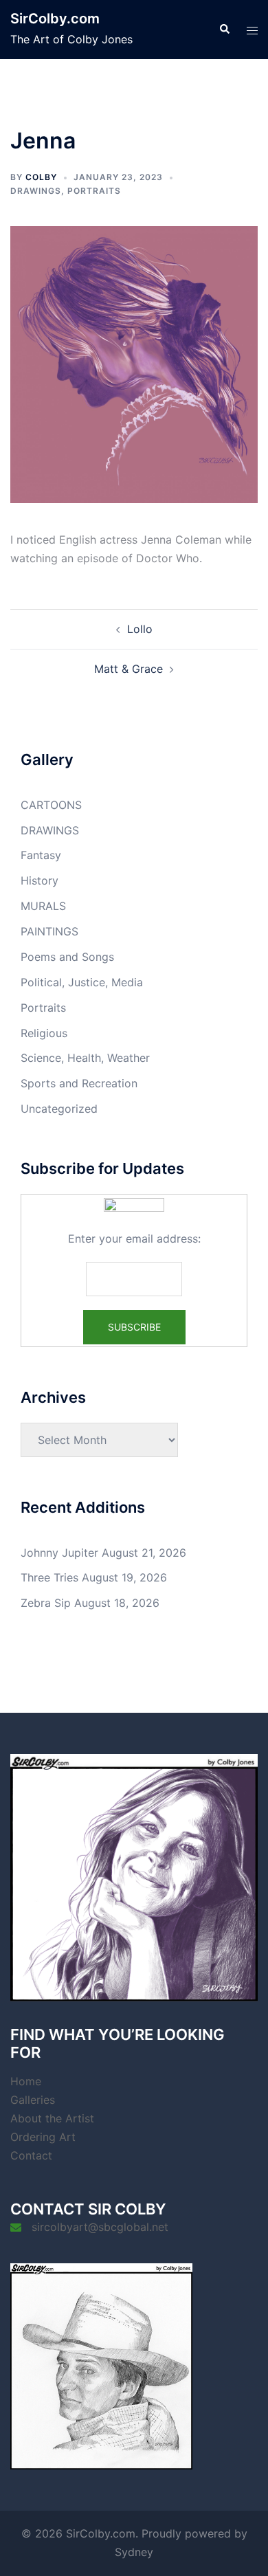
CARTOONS (51, 805)
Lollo (140, 629)
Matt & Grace (129, 669)
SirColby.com (55, 19)
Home (26, 2081)
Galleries (33, 2100)
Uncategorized (59, 1109)
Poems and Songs (67, 957)
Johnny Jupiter (59, 1553)
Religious (44, 1033)
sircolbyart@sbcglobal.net (100, 2227)
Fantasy (41, 855)
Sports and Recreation (79, 1083)
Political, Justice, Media (82, 982)
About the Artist (52, 2118)
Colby (41, 177)
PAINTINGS (49, 931)
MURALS (43, 906)
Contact (31, 2155)
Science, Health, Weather (85, 1058)
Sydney (134, 2552)
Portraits (94, 191)
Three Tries (49, 1577)
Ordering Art (43, 2137)
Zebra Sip (46, 1603)
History (40, 880)
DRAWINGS (36, 191)
